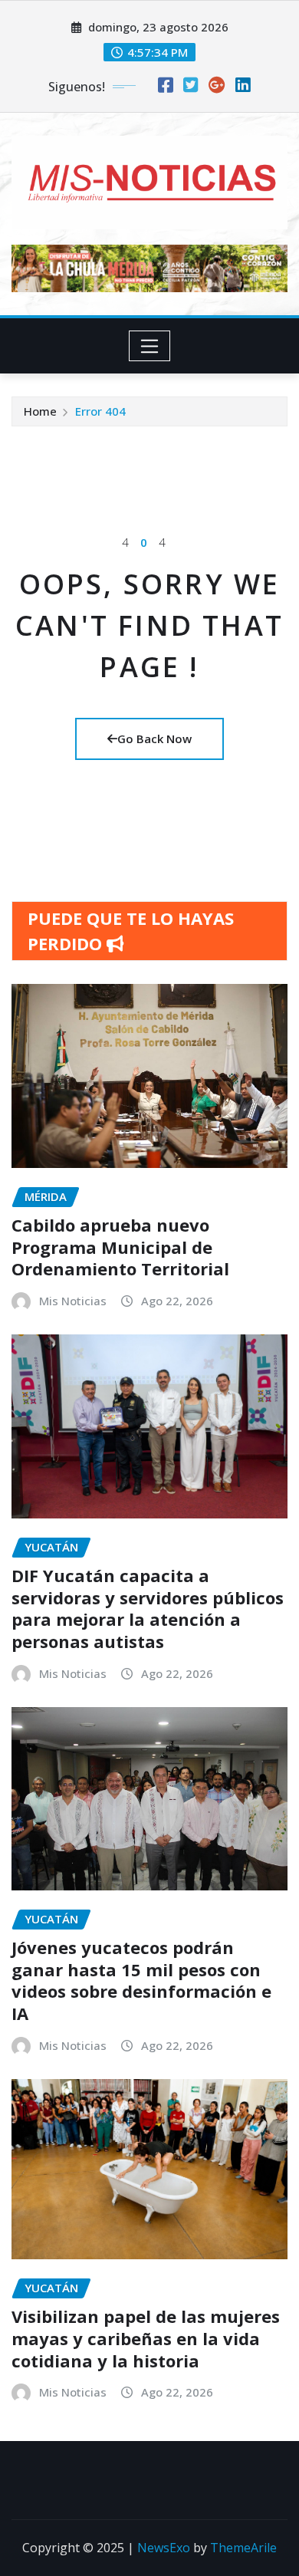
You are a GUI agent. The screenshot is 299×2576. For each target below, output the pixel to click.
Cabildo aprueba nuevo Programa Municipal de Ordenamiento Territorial (120, 1247)
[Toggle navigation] (150, 346)
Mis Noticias (73, 1301)
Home (40, 411)
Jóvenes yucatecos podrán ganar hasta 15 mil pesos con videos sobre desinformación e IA (141, 1980)
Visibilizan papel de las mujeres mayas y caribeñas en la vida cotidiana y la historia (146, 2338)
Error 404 (100, 411)
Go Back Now (154, 739)
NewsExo (164, 2548)
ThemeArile (243, 2548)
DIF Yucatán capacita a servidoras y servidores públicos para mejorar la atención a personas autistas (148, 1608)
